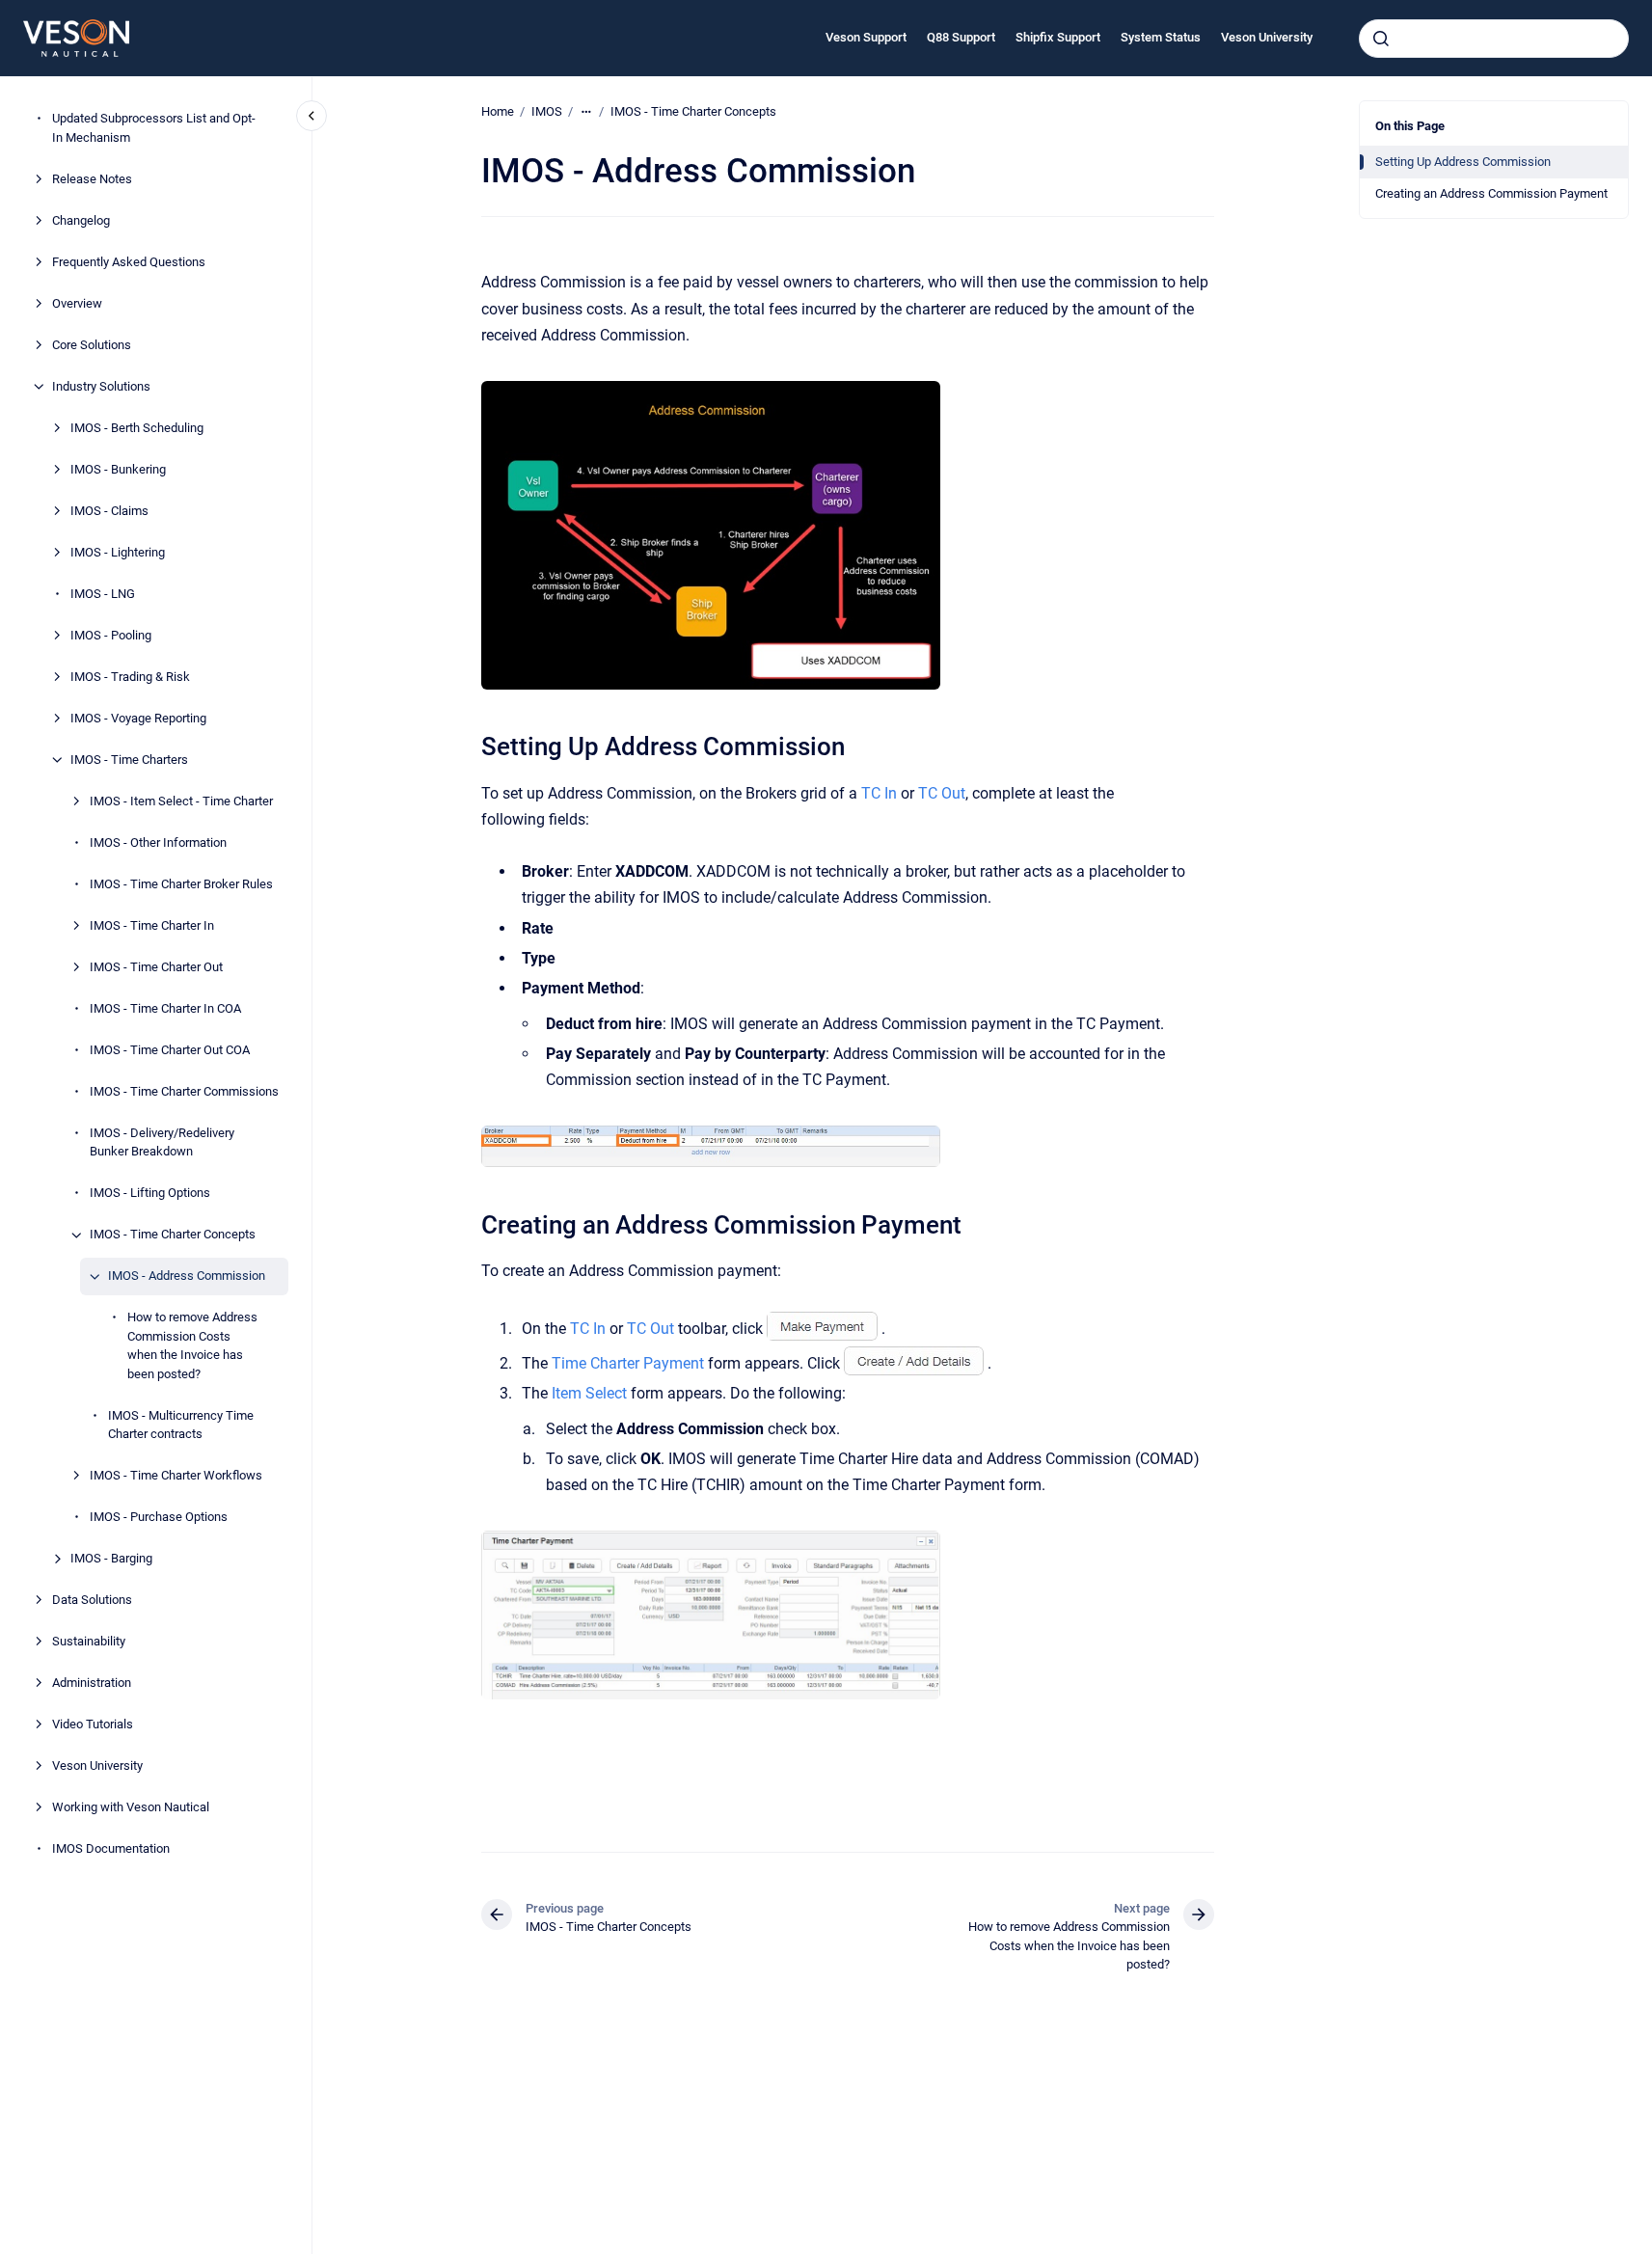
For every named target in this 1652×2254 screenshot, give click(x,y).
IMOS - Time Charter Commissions (184, 1091)
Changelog (81, 220)
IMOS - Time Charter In (152, 925)
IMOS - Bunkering (118, 469)
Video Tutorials (93, 1725)
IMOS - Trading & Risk (130, 677)
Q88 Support (961, 37)
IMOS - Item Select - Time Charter (181, 801)
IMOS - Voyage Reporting (138, 718)
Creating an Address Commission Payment (1491, 193)
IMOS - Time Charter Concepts (173, 1235)
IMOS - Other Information (158, 842)
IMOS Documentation (111, 1849)
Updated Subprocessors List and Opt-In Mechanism (154, 129)
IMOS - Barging (111, 1559)
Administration (92, 1684)
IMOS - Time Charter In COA (165, 1008)
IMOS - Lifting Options (150, 1194)
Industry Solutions (101, 386)
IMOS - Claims (109, 511)
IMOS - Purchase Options (159, 1518)
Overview (77, 303)
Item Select (589, 1393)
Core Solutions (92, 345)
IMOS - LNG (103, 594)
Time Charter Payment (628, 1363)
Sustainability (89, 1642)
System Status (1161, 37)
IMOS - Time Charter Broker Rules (181, 884)
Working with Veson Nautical (131, 1808)
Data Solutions (92, 1601)
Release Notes (92, 179)
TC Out (942, 793)
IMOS (547, 111)
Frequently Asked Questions (129, 262)
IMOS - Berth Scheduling (137, 428)
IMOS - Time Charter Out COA (170, 1050)
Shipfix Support (1058, 37)
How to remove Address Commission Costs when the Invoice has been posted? (192, 1346)
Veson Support (866, 37)
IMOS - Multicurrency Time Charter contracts (181, 1425)
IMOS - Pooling (111, 635)
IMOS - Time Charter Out (156, 967)
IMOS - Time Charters (129, 760)
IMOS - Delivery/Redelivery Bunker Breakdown (162, 1142)
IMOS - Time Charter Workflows (176, 1476)
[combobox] (1494, 39)
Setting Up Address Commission (1463, 162)
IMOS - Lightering (118, 552)
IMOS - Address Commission (187, 1276)
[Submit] (1381, 39)
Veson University (1267, 37)
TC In (879, 793)
